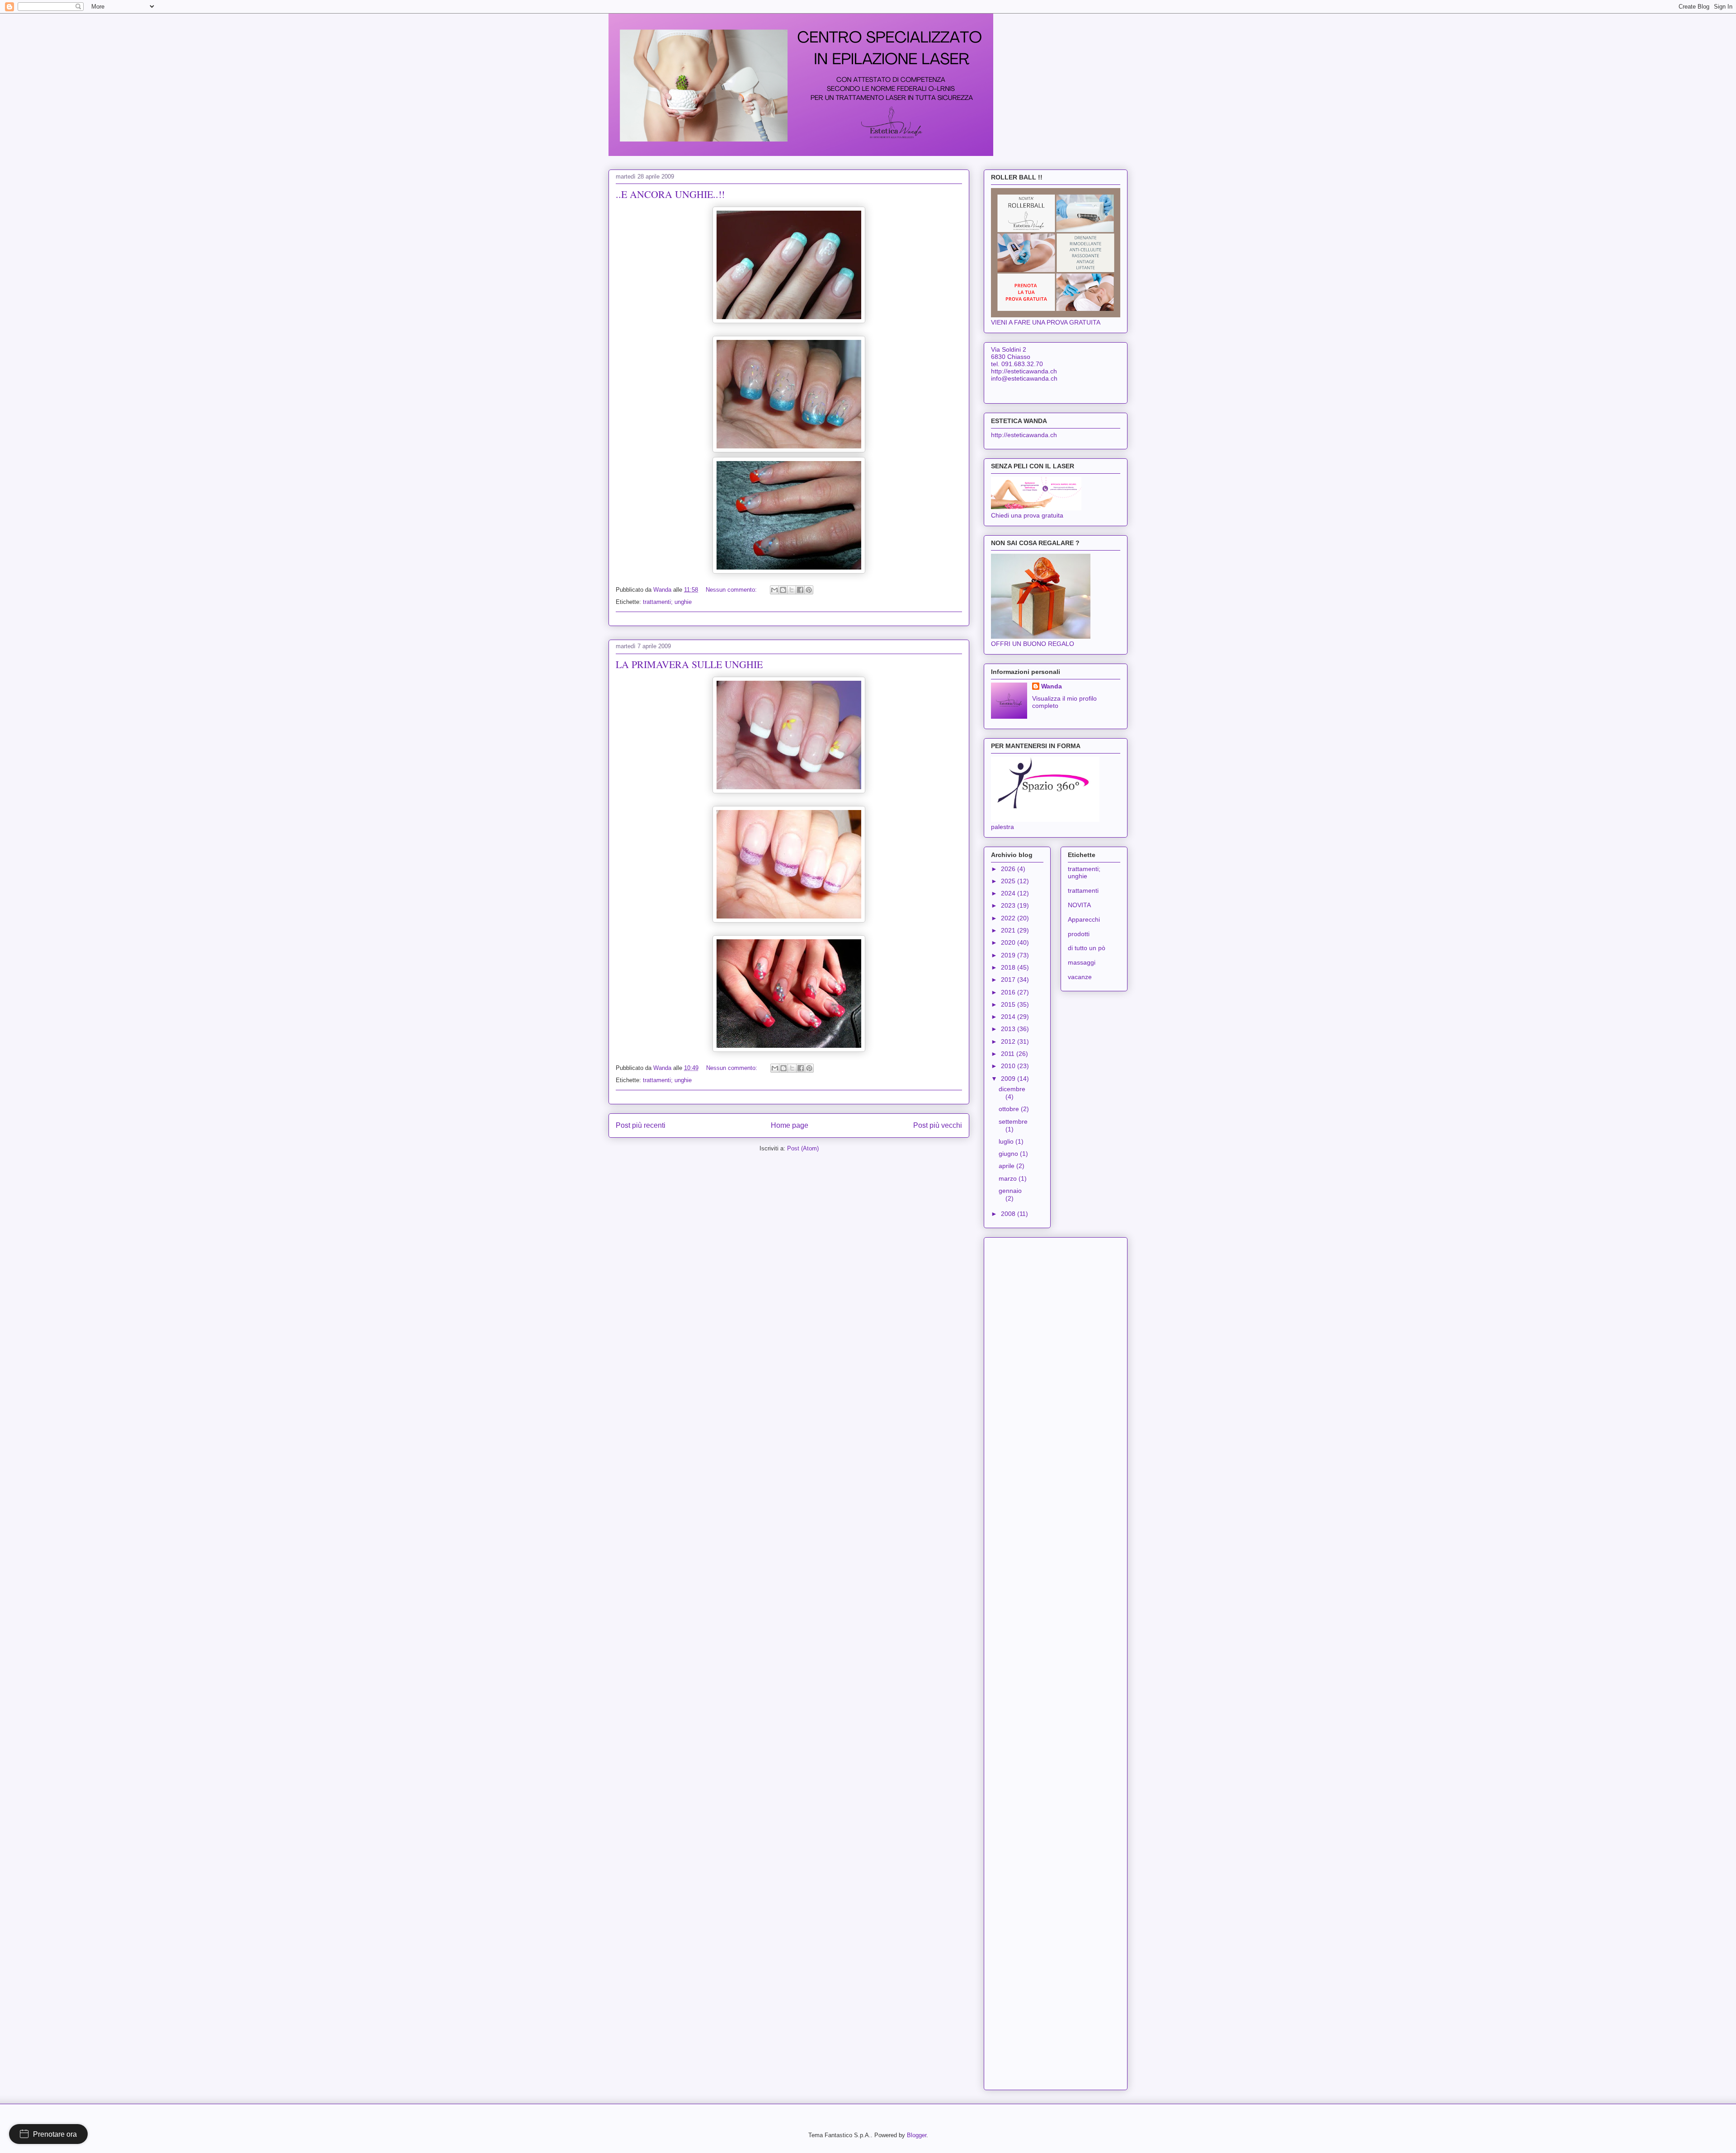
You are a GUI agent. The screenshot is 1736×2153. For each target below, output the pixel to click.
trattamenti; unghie (667, 602)
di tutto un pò (1087, 948)
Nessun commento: (732, 590)
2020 (1009, 942)
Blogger (917, 2135)
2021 (1009, 930)
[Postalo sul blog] (783, 590)
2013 (1009, 1029)
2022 (1009, 918)
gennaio (1010, 1191)
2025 (1009, 881)
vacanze (1080, 977)
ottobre (1010, 1109)
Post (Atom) (803, 1148)
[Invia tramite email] (774, 590)
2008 (1009, 1214)
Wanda (1052, 686)
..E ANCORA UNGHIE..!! (670, 194)
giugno (1009, 1154)
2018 (1009, 967)
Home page (790, 1125)
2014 (1009, 1017)
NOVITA (1079, 905)
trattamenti (1083, 890)
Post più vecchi (938, 1125)
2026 (1009, 869)
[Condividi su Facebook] (800, 590)
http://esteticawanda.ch (1024, 435)
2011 (1009, 1054)
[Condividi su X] (792, 590)
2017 (1009, 980)
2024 (1009, 893)
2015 (1009, 1004)
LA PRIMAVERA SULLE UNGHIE (689, 664)
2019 (1009, 955)
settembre (1013, 1121)
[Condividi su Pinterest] (809, 590)
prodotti (1079, 934)
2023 (1009, 905)
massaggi (1082, 962)
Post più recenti (641, 1125)
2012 (1009, 1041)
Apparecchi (1084, 919)
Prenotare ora (55, 2134)
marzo (1009, 1178)
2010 (1009, 1066)
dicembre (1012, 1089)
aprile (1007, 1166)
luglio (1007, 1141)
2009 (1009, 1079)
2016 (1009, 992)
